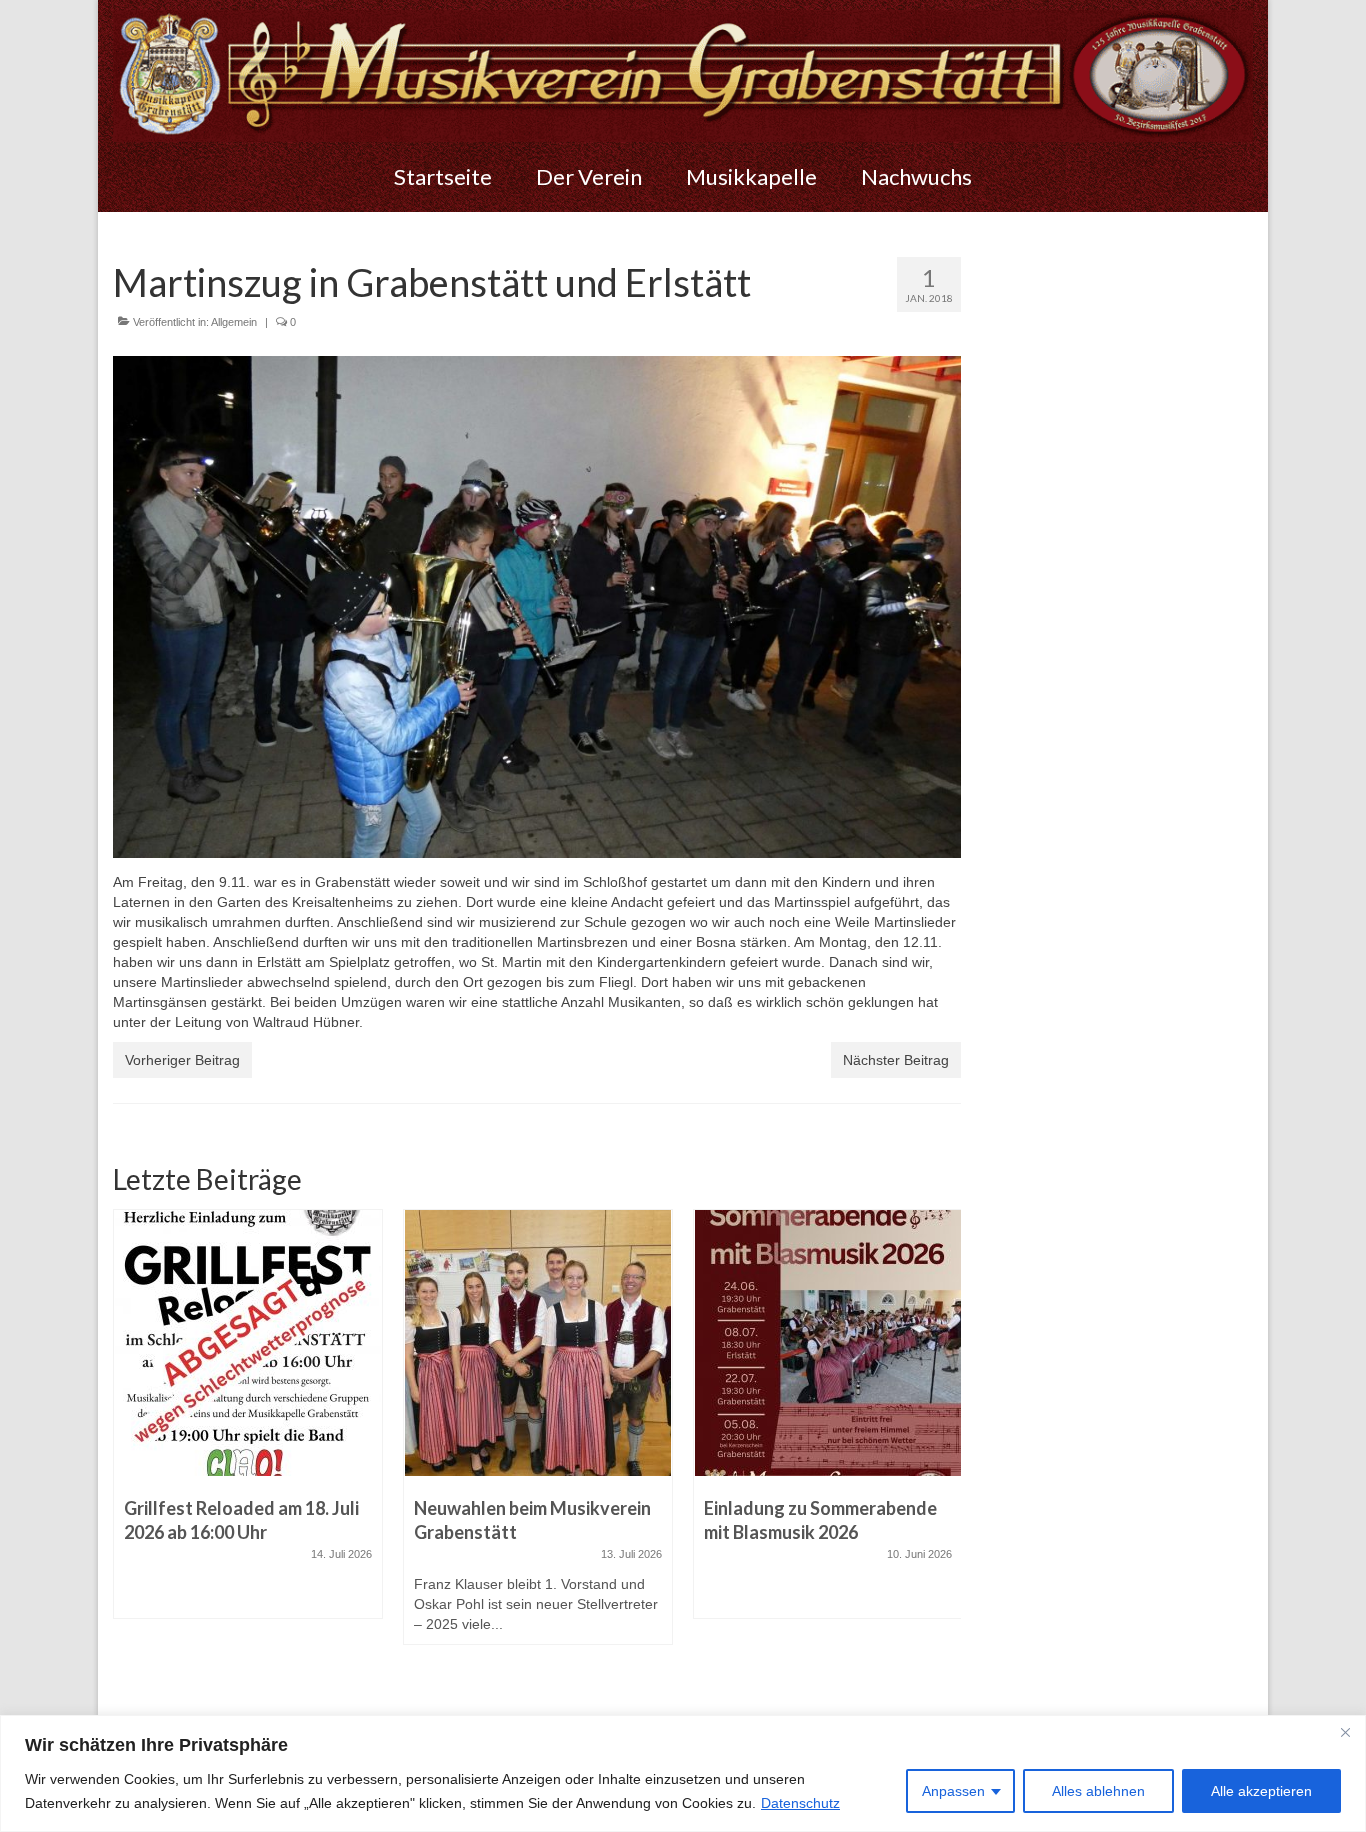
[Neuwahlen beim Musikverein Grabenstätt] (248, 1343)
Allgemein (234, 322)
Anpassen (953, 1791)
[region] (683, 1773)
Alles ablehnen (1098, 1791)
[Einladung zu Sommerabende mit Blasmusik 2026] (538, 1343)
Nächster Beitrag (896, 1060)
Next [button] (943, 1448)
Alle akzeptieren (1261, 1791)
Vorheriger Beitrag (182, 1060)
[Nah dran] (1345, 1732)
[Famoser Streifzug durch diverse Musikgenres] (828, 1343)
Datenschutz (800, 1803)
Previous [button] (130, 1448)
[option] (248, 1437)
